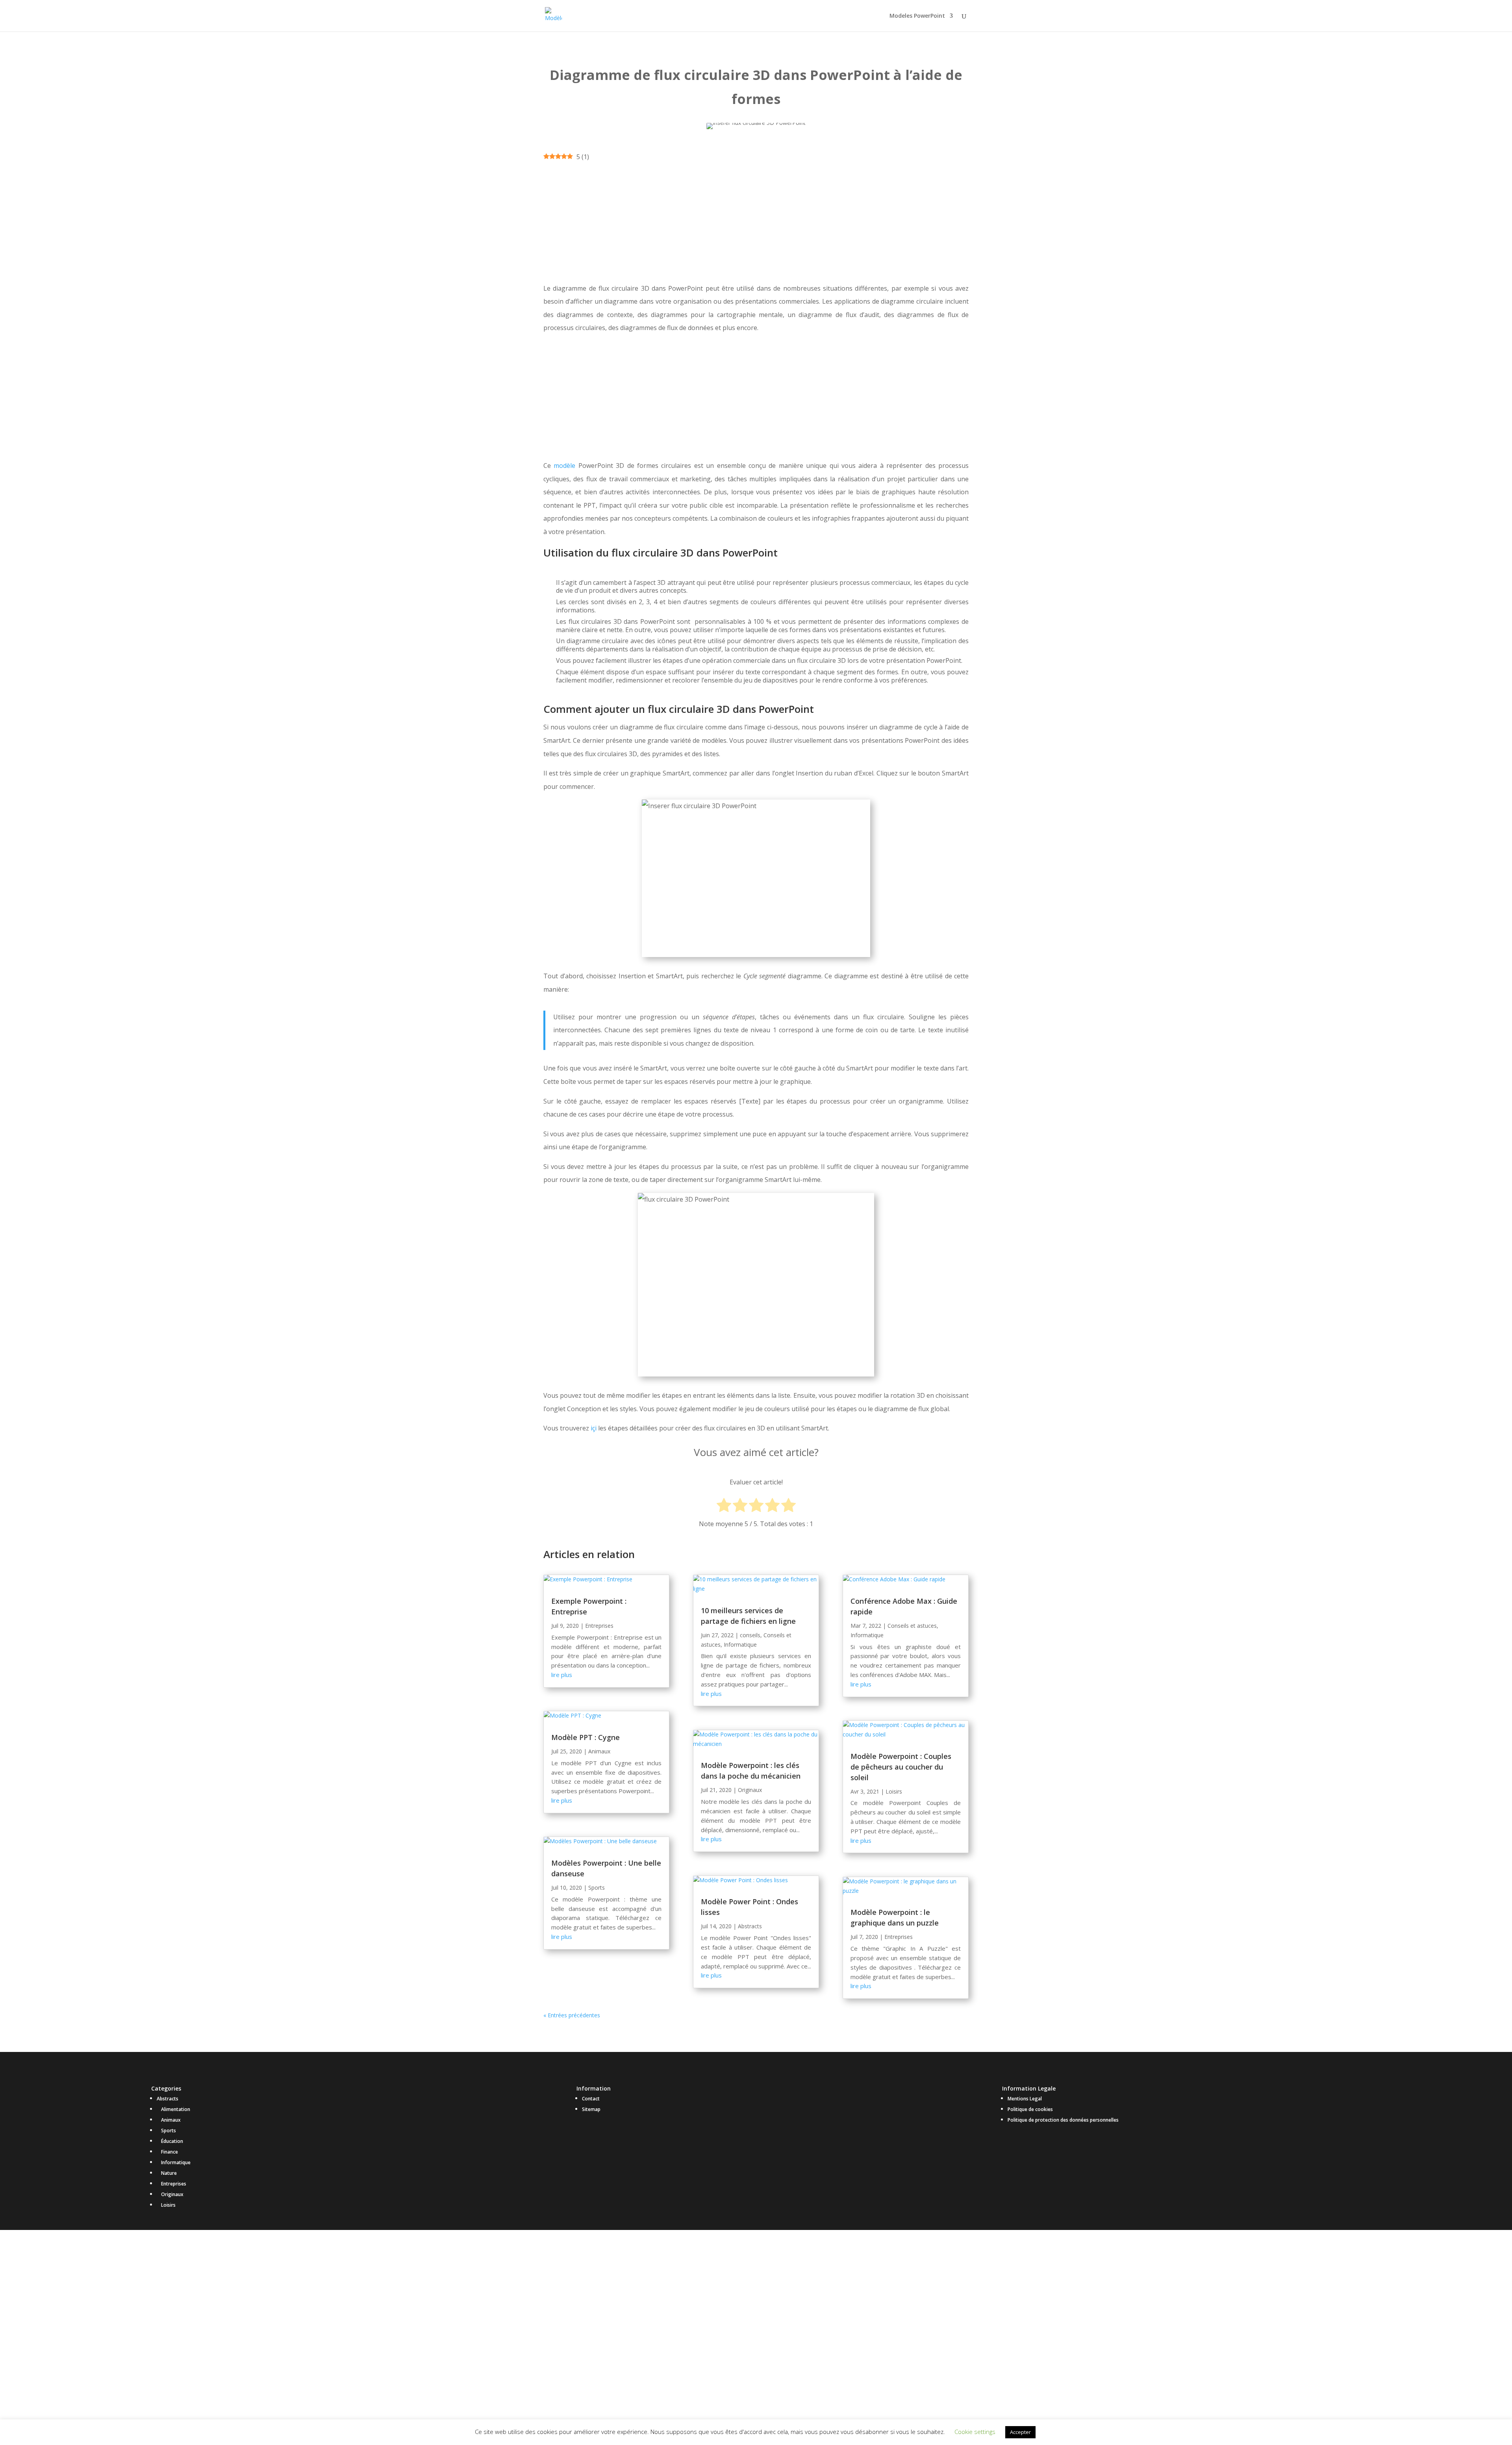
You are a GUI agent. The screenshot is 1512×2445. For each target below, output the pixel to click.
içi (594, 1428)
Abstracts (750, 1926)
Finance (170, 2152)
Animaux (599, 1751)
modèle (564, 466)
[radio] (724, 1506)
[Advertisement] (756, 223)
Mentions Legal (1025, 2099)
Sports (597, 1888)
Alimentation (176, 2109)
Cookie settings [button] (975, 2432)
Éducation (172, 2141)
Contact (591, 2099)
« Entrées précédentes (572, 2015)
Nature (169, 2173)
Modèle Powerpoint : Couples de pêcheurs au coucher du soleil (901, 1767)
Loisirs (894, 1791)
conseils (750, 1635)
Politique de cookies (1030, 2109)
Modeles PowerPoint (917, 16)
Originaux (750, 1790)
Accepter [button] (1020, 2432)
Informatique (740, 1645)
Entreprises (599, 1626)
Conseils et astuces (912, 1626)
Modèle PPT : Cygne (586, 1737)
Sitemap (591, 2109)
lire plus (562, 1675)
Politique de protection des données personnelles (1063, 2120)
